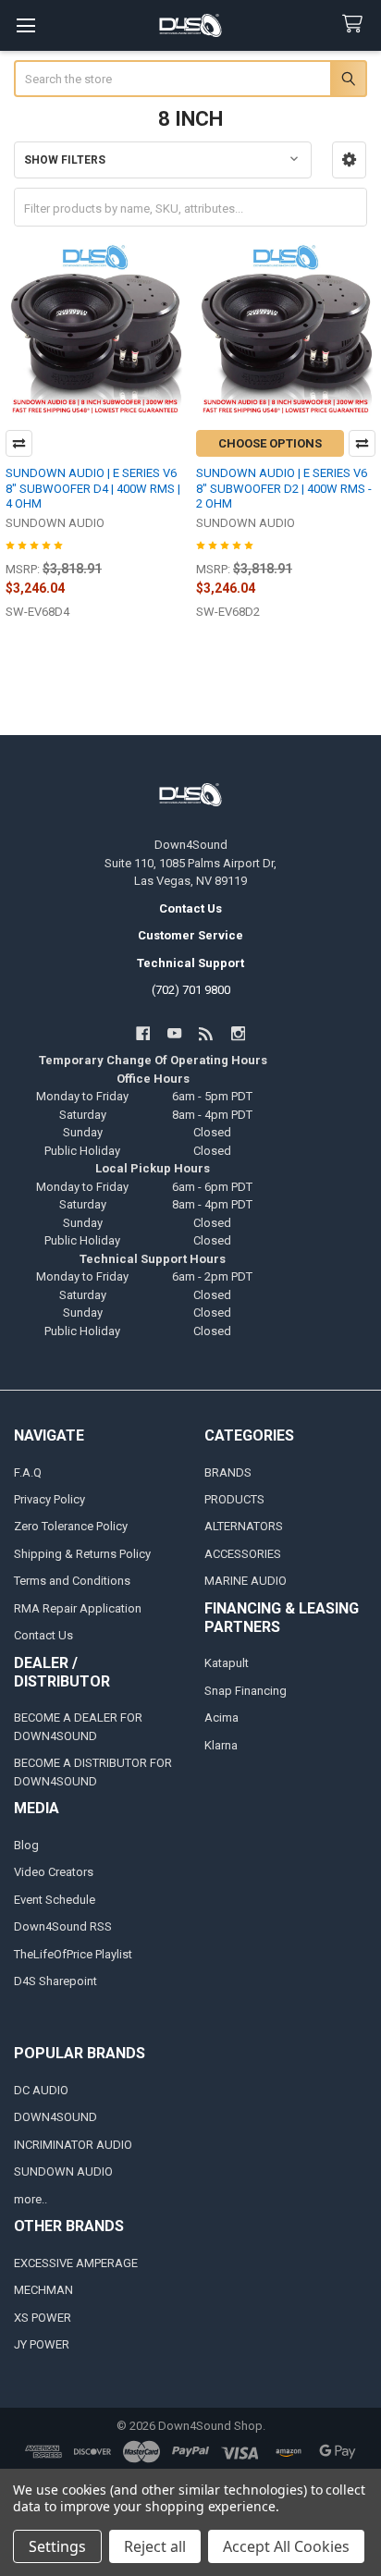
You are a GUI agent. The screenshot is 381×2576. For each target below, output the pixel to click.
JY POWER (42, 2344)
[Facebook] (143, 1033)
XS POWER (43, 2318)
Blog (26, 1845)
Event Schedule (55, 1900)
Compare (19, 443)
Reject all (155, 2546)
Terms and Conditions (72, 1581)
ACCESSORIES (243, 1554)
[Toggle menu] (25, 25)
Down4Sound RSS (63, 1926)
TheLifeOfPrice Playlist (73, 1954)
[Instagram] (238, 1033)
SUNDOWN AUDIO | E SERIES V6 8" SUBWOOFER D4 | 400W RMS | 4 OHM (93, 488)
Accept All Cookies (286, 2546)
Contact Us (43, 1635)
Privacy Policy (49, 1499)
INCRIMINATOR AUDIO (73, 2145)
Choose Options (270, 443)
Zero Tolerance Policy (71, 1526)
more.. (31, 2199)
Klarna (221, 1745)
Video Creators (54, 1872)
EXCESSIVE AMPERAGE (76, 2263)
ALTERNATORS (244, 1526)
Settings (57, 2546)
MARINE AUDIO (246, 1581)
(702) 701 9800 (191, 990)
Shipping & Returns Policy (82, 1554)
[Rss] (207, 1033)
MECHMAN (43, 2290)
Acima (221, 1717)
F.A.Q (28, 1472)
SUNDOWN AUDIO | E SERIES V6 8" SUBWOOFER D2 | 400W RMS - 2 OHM (284, 488)
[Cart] (356, 25)
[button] (349, 160)
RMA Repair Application (78, 1608)
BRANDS (228, 1472)
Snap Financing (246, 1691)
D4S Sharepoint (55, 1981)
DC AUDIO (41, 2090)
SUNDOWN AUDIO (63, 2171)
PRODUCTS (234, 1499)
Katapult (227, 1663)
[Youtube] (174, 1033)
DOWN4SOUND (55, 2117)
